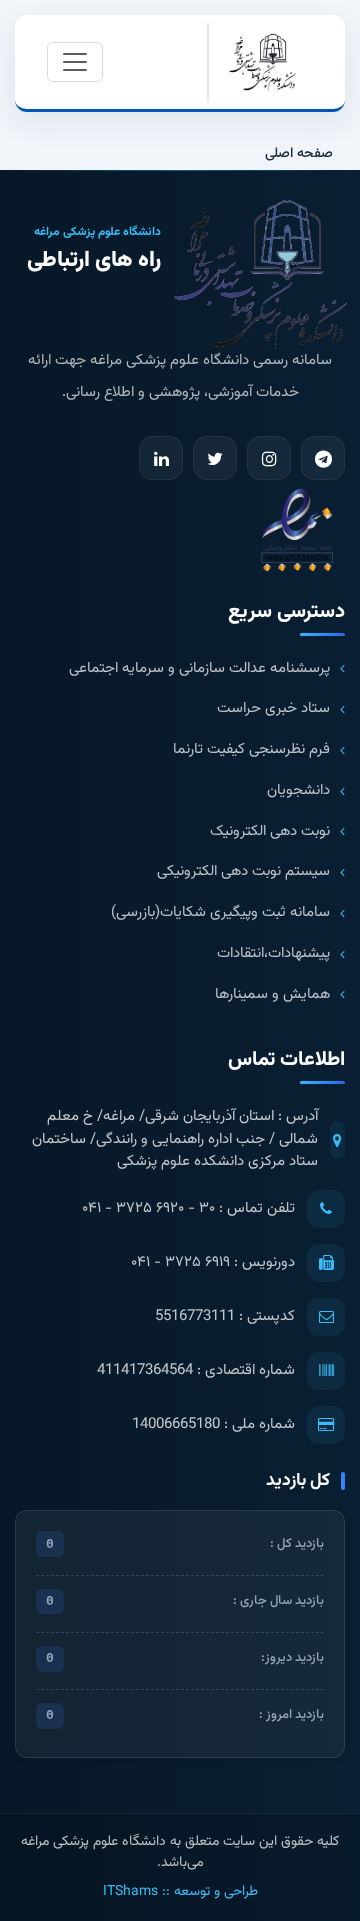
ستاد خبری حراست (273, 709)
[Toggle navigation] (75, 62)
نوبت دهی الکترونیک (270, 832)
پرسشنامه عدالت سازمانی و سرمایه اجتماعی (199, 669)
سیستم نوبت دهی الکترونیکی (243, 872)
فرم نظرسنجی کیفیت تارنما (251, 750)
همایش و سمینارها (272, 995)
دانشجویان (298, 791)
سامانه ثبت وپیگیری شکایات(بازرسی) (220, 913)
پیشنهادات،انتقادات (273, 954)
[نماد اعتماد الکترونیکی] (297, 528)
